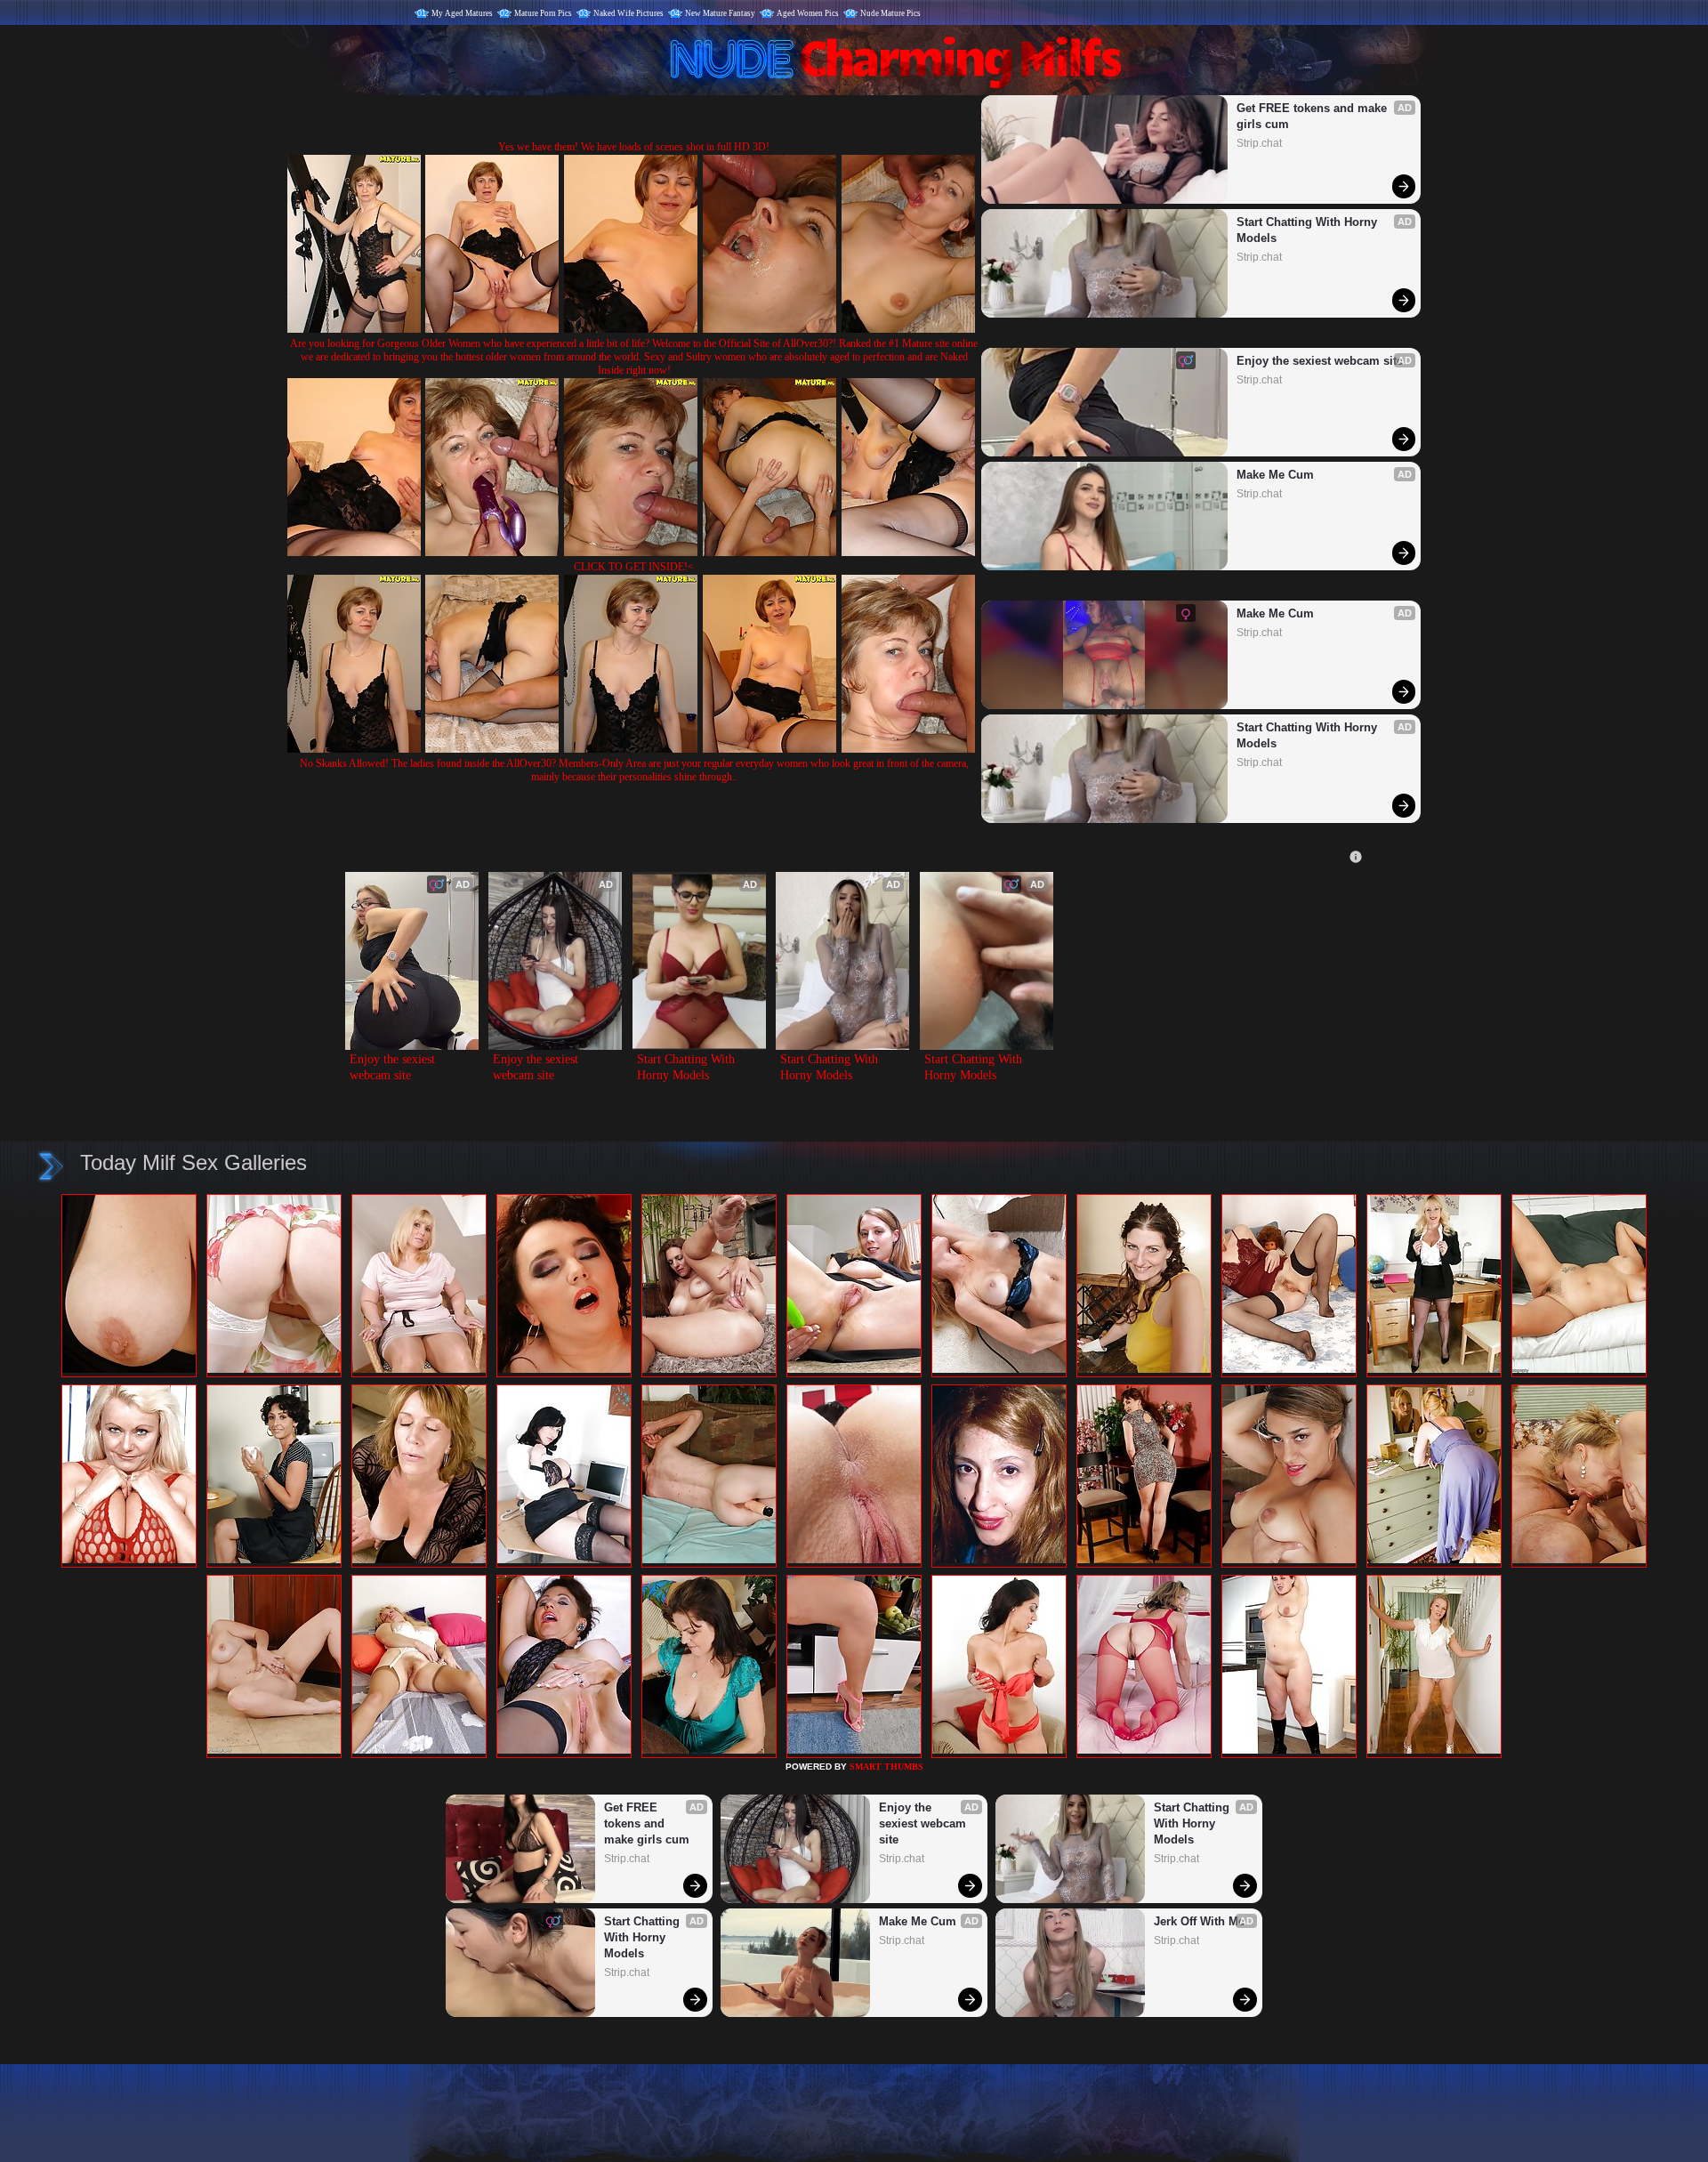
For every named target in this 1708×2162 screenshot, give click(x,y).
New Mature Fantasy (720, 13)
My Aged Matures (462, 13)
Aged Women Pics (808, 13)
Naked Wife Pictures (628, 13)
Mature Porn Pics (543, 13)
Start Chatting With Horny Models (1309, 230)
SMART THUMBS (886, 1767)
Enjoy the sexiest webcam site (1320, 361)
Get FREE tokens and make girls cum (1313, 116)
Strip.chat (1259, 143)
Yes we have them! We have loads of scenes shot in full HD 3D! (634, 147)
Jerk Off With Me (1199, 1921)
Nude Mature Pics (890, 13)
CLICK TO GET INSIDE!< (634, 567)
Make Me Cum (1275, 475)
